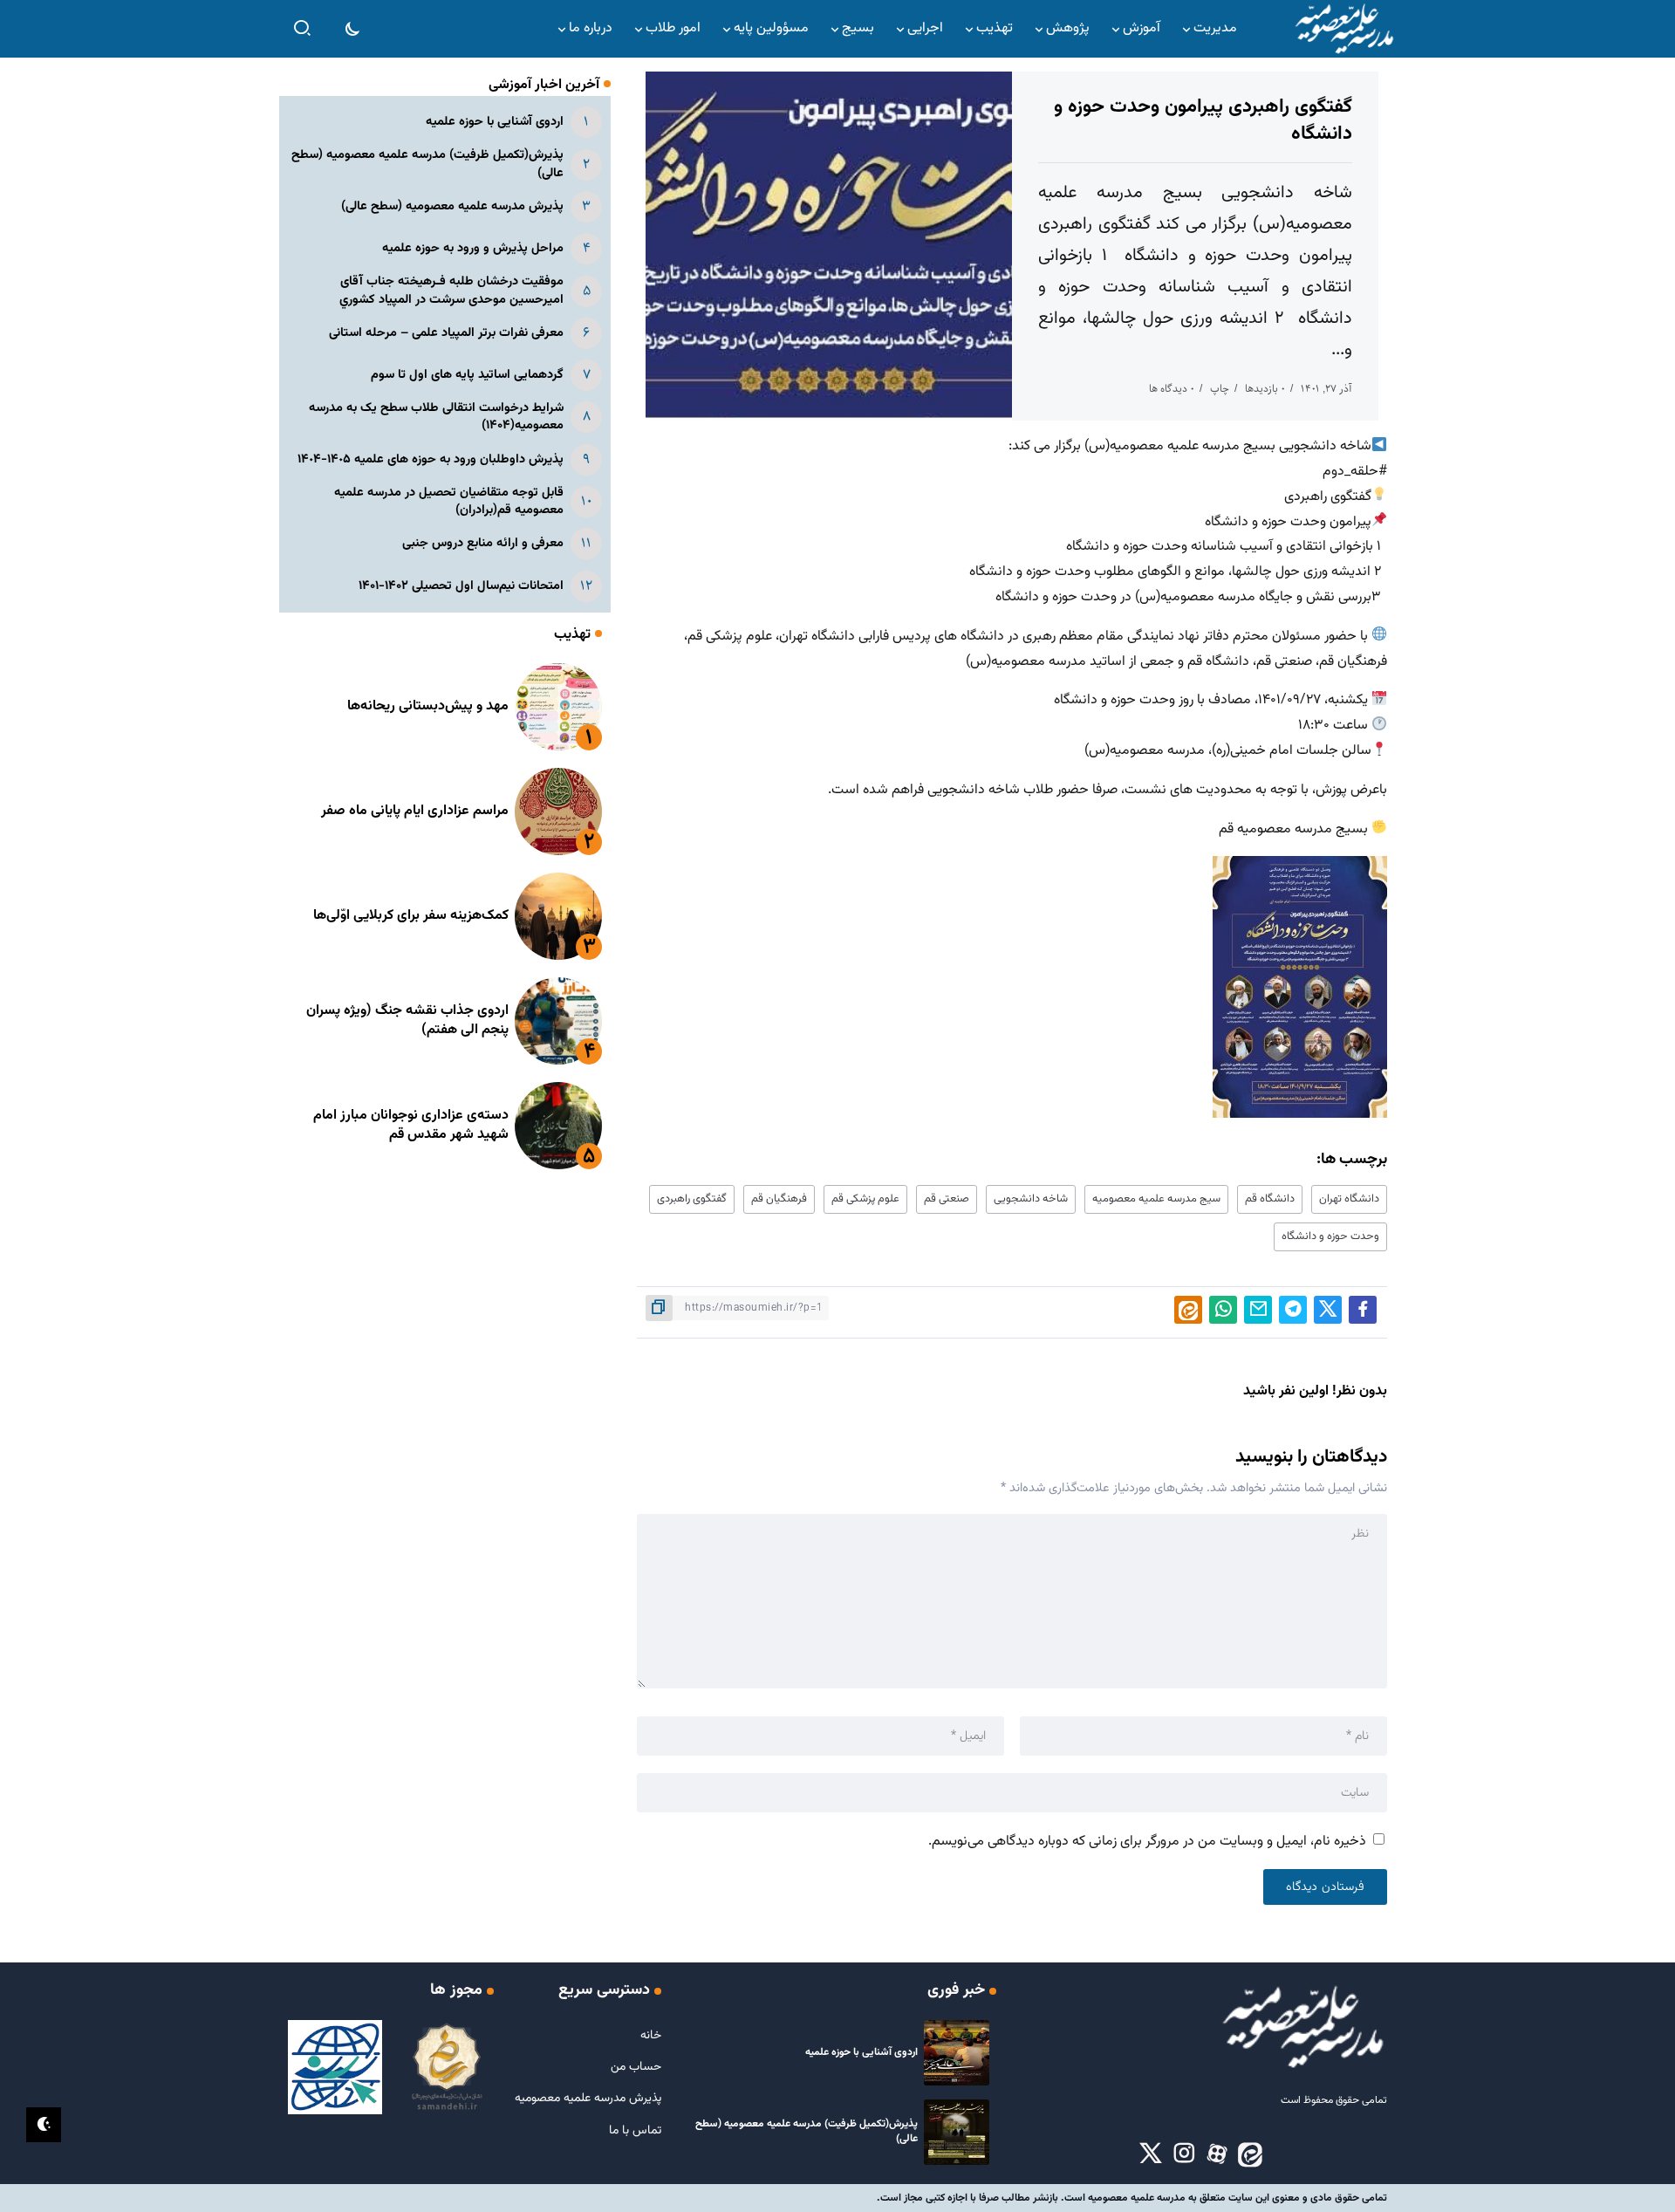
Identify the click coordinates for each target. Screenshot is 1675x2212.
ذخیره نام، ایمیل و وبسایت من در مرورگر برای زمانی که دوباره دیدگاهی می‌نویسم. (1147, 1842)
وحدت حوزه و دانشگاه (1330, 1236)
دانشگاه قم (1270, 1199)
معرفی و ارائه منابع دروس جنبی (483, 543)
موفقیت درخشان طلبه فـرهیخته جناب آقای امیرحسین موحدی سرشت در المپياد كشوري (451, 290)
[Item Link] (558, 707)
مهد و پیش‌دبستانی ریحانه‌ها (428, 706)
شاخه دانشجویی (1031, 1199)
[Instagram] (1184, 2154)
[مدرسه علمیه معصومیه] (1343, 29)
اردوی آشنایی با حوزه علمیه (495, 122)
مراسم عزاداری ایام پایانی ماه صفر (415, 811)
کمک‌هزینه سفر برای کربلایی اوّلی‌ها (411, 916)
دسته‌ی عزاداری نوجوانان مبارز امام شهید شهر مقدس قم (411, 1125)
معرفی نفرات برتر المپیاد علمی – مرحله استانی (446, 333)
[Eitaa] (1250, 2154)
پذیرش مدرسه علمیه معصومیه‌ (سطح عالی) (452, 206)
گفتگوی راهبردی (692, 1199)
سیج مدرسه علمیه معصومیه (1156, 1199)
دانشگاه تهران (1349, 1199)
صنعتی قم (947, 1199)
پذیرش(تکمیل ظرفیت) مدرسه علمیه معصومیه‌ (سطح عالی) (427, 164)
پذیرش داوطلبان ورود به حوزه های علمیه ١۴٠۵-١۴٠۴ (431, 459)
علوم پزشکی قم (865, 1199)
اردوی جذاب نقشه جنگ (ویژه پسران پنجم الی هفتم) (407, 1020)
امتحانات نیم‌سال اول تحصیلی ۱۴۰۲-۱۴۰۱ (461, 586)
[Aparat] (1217, 2154)
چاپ (1220, 389)
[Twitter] (1151, 2154)
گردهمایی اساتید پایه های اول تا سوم (467, 375)
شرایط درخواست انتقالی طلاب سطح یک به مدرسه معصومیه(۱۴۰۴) (436, 417)
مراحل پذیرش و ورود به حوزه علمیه (473, 248)
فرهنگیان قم (779, 1199)
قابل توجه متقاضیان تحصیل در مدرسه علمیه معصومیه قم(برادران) (449, 501)
